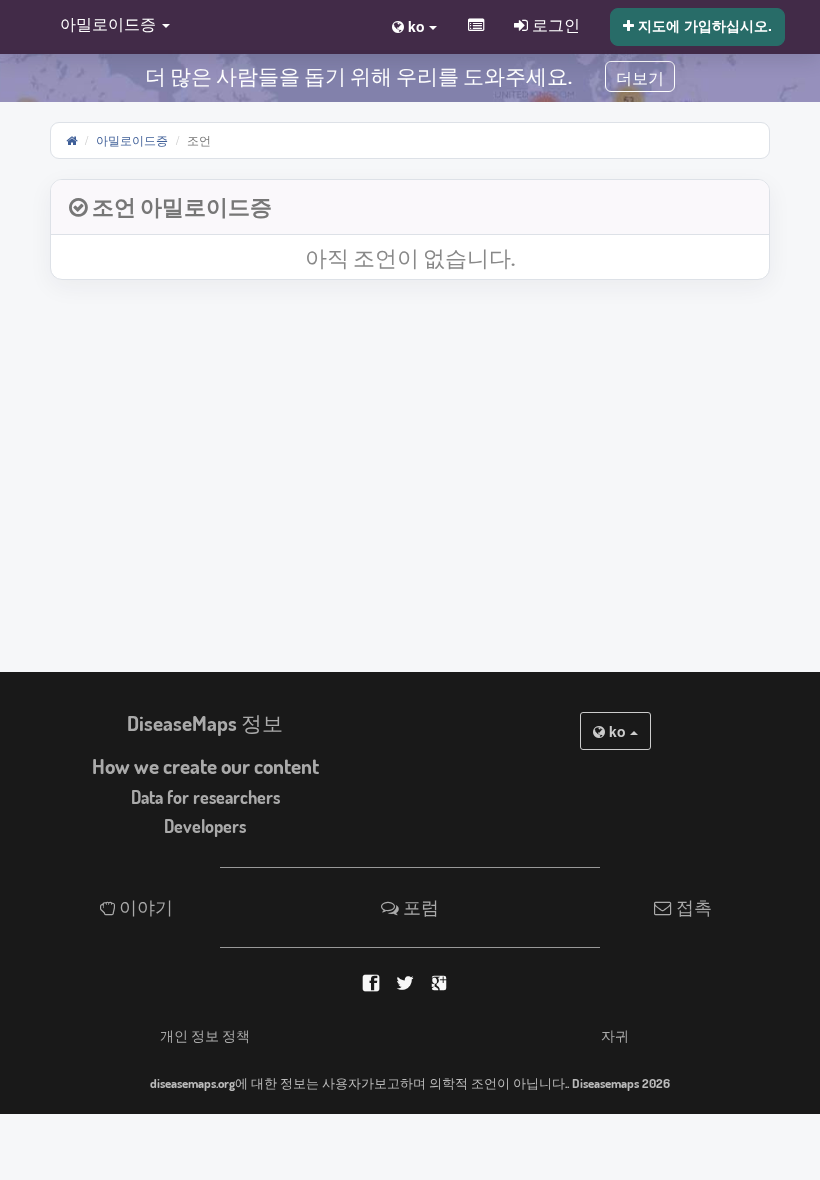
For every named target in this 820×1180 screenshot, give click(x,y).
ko (617, 731)
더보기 (640, 78)
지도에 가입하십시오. (703, 25)
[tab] (410, 207)
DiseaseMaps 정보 (205, 723)
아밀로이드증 (132, 139)
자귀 (615, 1035)
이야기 (144, 907)
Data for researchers (205, 797)
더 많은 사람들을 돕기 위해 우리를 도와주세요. (358, 76)
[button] (110, 25)
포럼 (419, 907)
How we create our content (205, 766)
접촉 (692, 907)
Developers (205, 826)
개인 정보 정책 (205, 1035)
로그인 (554, 24)
